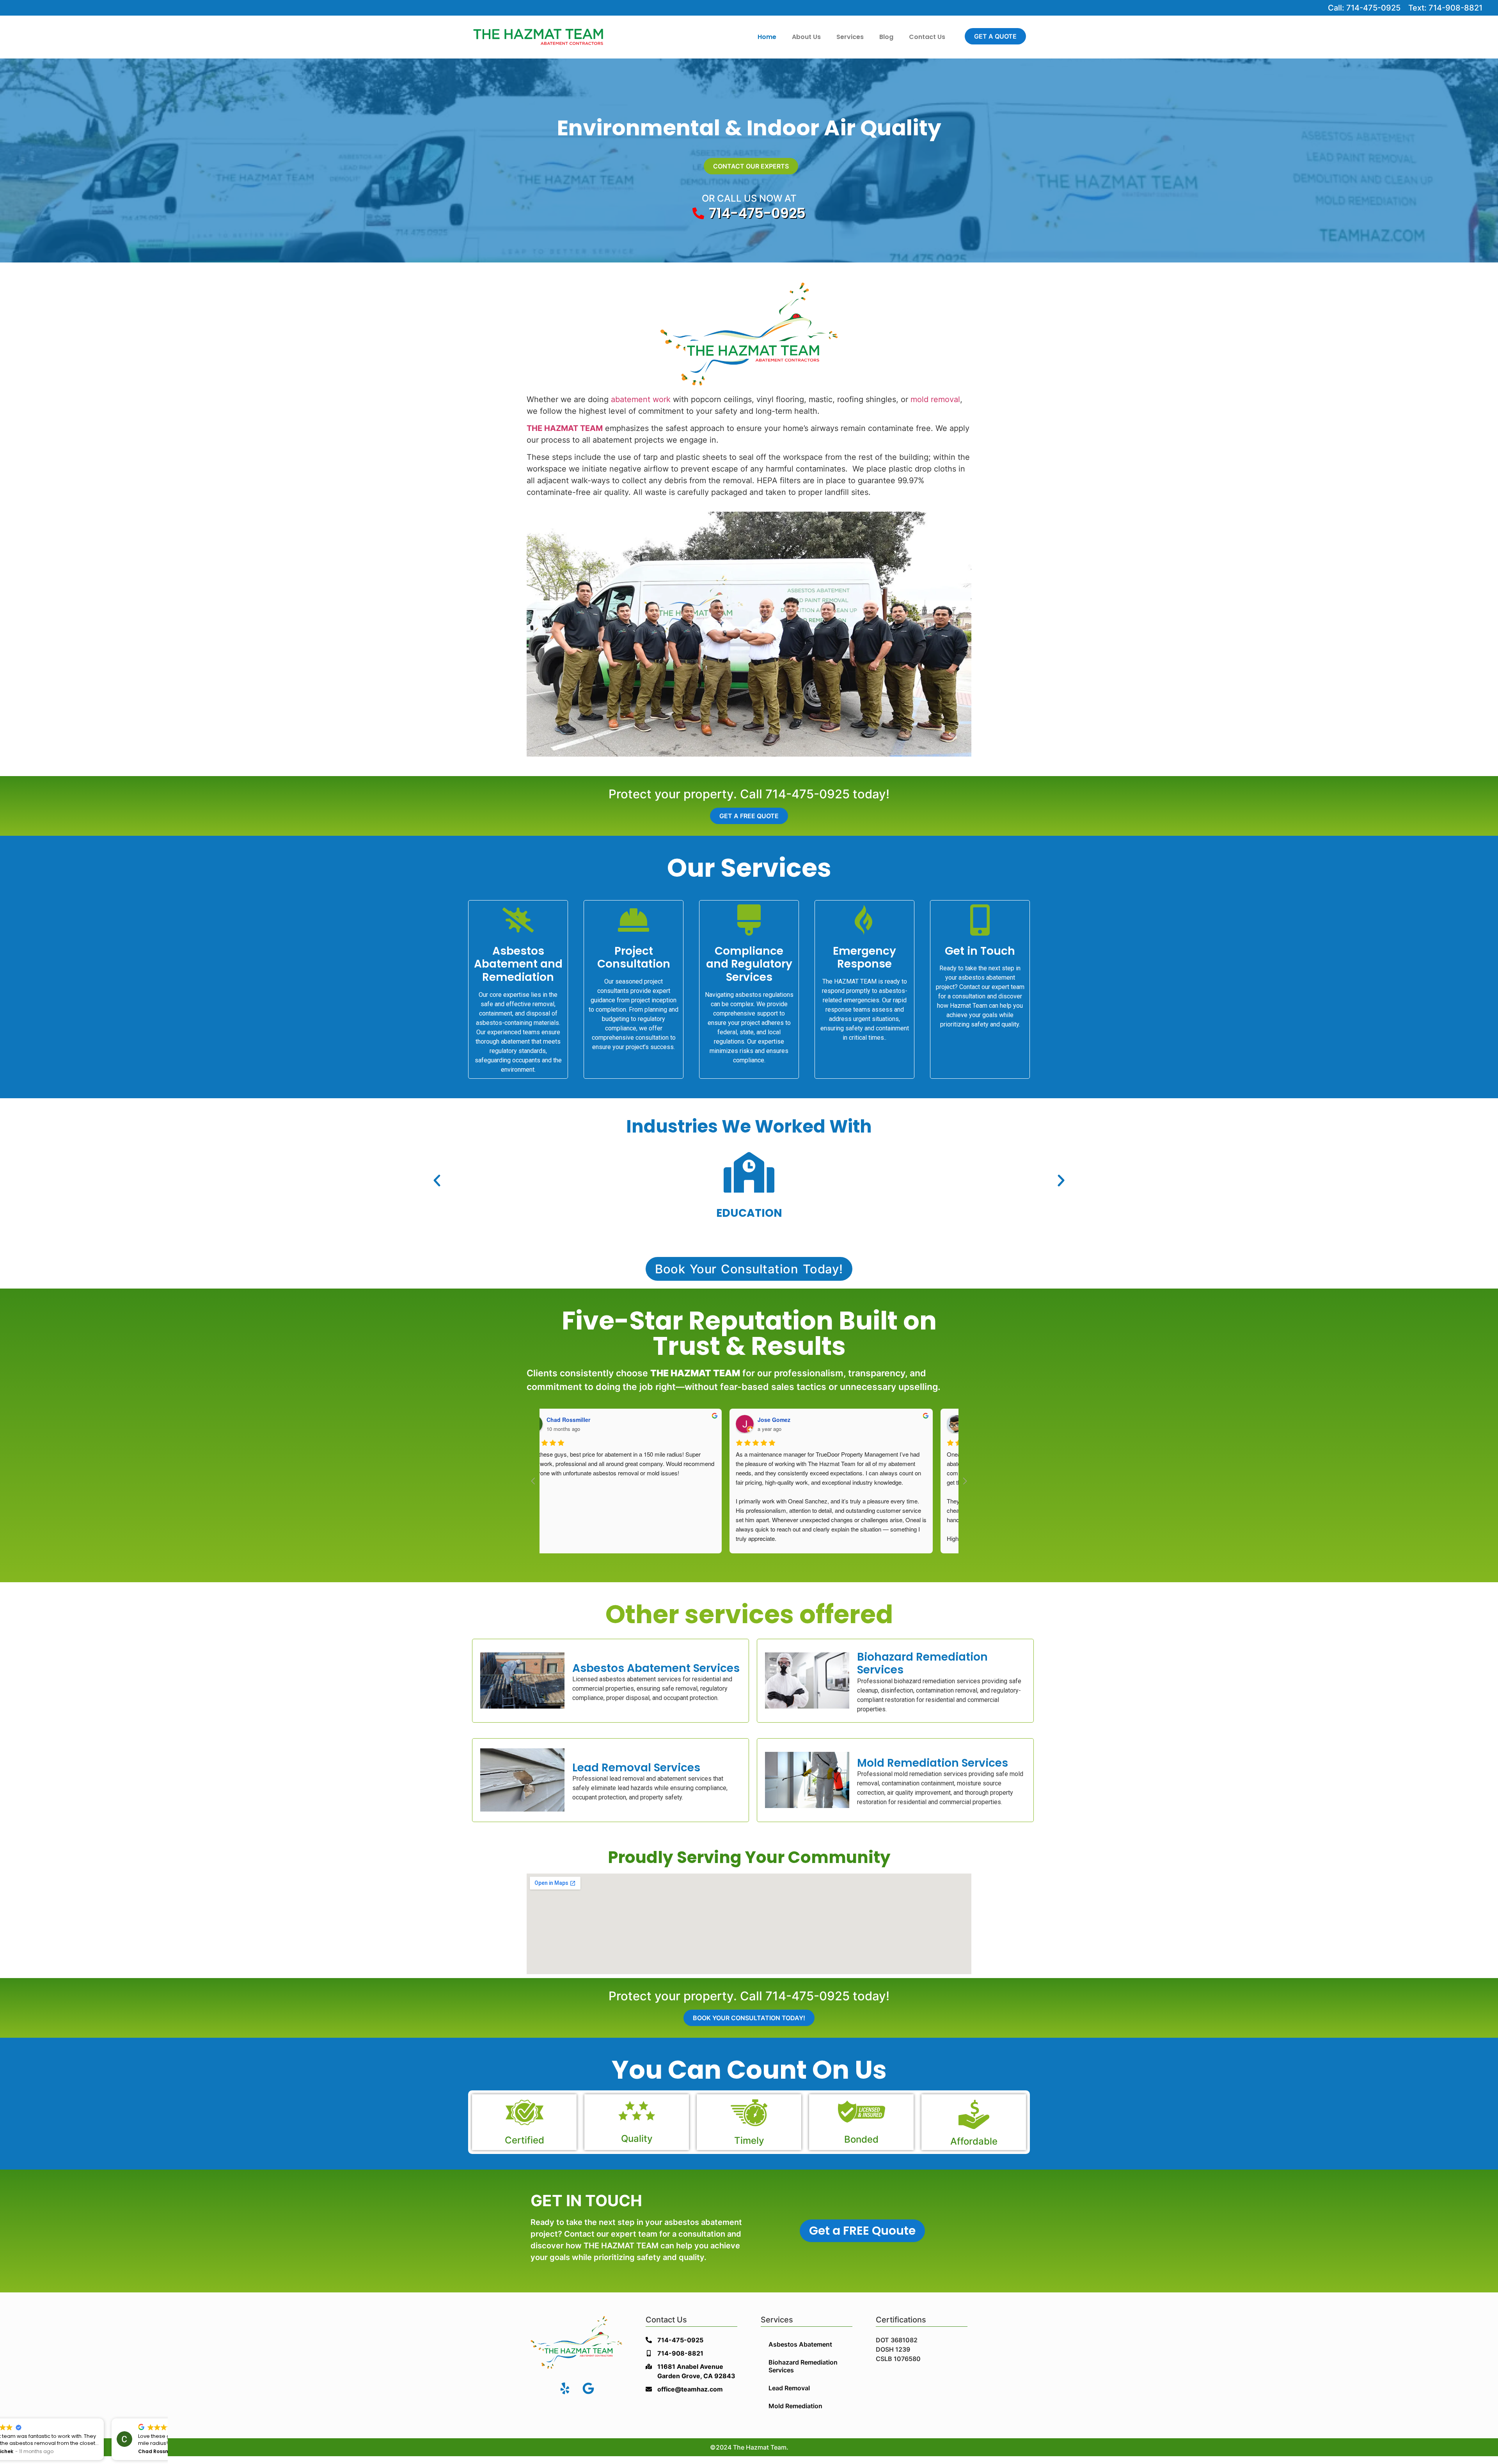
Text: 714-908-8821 (1445, 8)
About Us (806, 37)
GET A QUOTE (995, 36)
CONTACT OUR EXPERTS (751, 166)
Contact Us (927, 37)
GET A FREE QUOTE (749, 816)
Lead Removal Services (636, 1768)
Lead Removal (789, 2388)
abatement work (641, 399)
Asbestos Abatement (800, 2344)
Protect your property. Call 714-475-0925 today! (749, 794)
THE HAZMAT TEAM (565, 428)
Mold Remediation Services (933, 1763)
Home (767, 37)
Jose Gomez (797, 1420)
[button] (437, 1181)
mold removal (935, 399)
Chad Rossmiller (591, 1420)
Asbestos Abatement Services (656, 1668)
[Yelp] (565, 2388)
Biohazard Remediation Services (922, 1664)
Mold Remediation (795, 2406)
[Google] (588, 2388)
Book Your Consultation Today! (749, 2018)
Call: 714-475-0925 (1364, 8)
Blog (886, 37)
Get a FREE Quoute (862, 2231)
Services (850, 37)
